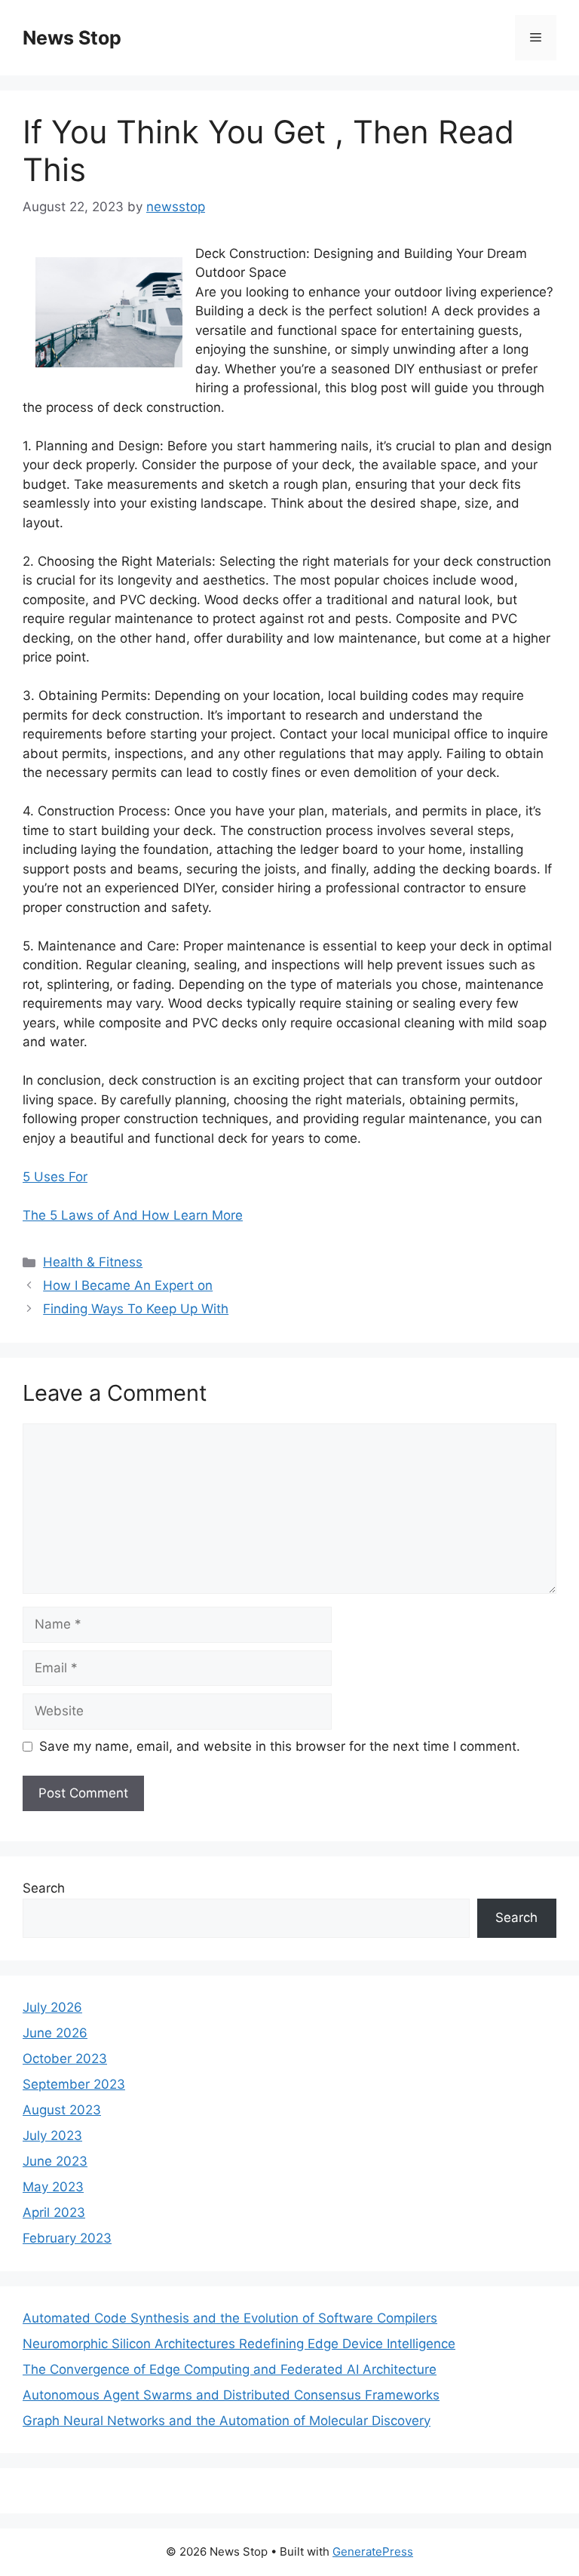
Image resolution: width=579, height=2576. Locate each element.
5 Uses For (55, 1177)
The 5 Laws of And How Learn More (133, 1215)
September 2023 (74, 2084)
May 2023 (53, 2187)
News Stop (72, 38)
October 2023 (65, 2059)
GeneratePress (373, 2551)
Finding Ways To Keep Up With (136, 1309)
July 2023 (52, 2135)
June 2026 (55, 2033)
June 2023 (55, 2161)
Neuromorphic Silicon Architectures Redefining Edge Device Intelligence (239, 2344)
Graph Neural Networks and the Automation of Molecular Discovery (227, 2421)
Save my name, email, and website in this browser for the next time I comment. (280, 1746)
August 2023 (62, 2110)
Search (44, 1888)
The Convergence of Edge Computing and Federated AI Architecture (230, 2369)
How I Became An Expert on (128, 1285)
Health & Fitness (93, 1262)
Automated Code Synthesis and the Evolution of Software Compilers (230, 2318)
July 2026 (52, 2007)
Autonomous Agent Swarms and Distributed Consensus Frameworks (231, 2395)
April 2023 (54, 2212)
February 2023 (67, 2238)
